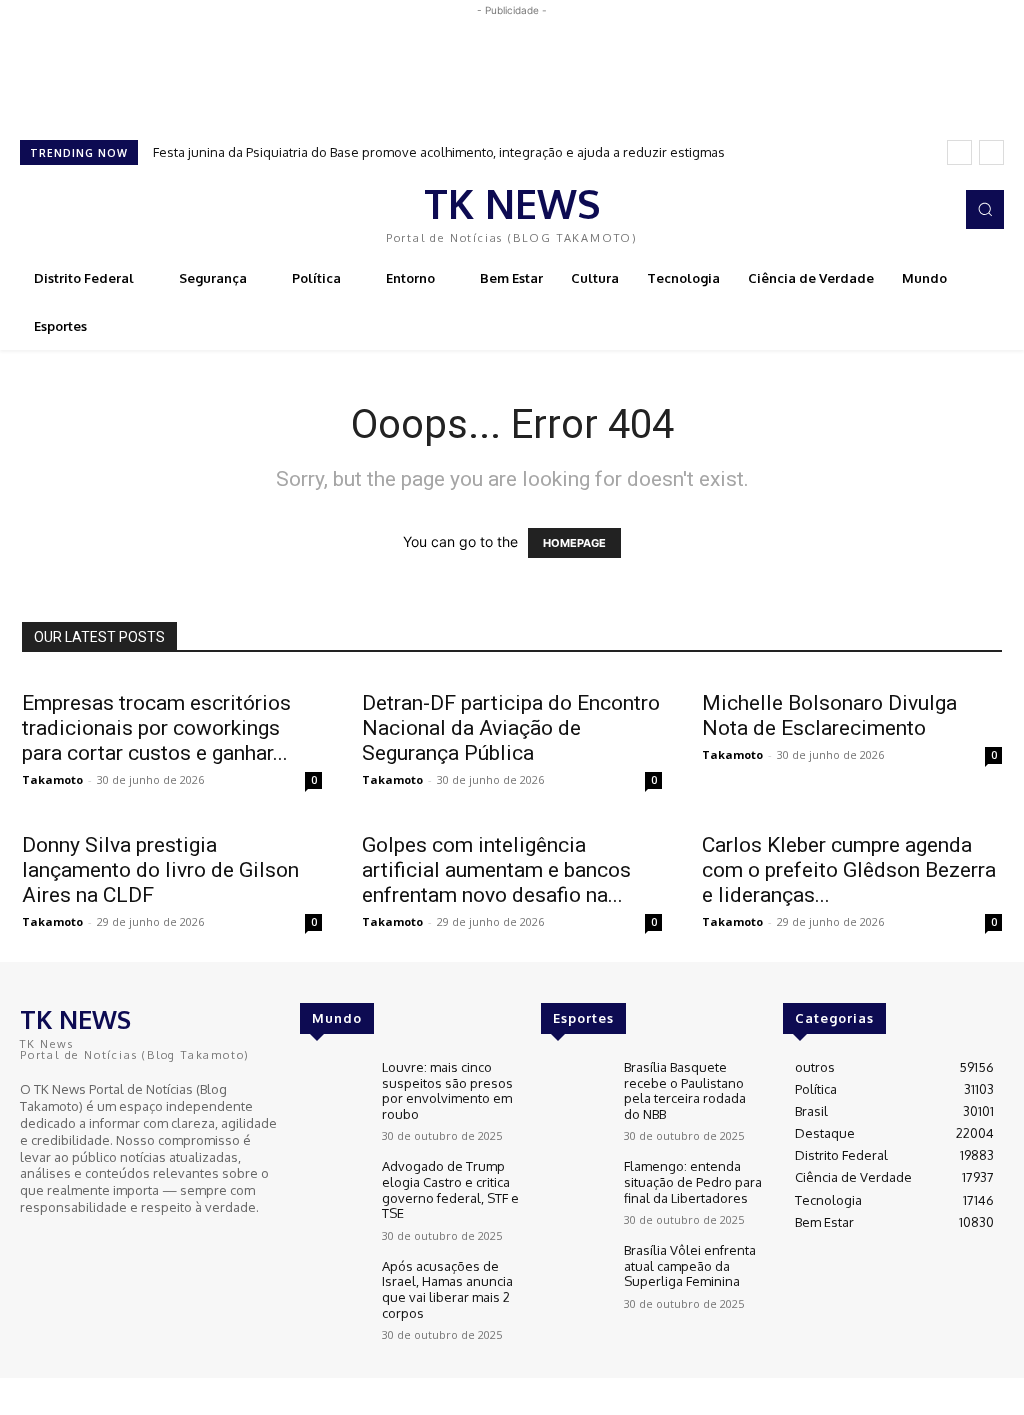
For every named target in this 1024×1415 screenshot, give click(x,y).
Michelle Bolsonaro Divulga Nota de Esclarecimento (829, 715)
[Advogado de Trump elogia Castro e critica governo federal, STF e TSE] (333, 1185)
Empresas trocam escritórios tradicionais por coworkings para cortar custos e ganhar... (156, 728)
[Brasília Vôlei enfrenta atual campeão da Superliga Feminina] (574, 1269)
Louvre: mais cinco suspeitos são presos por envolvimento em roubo (447, 1090)
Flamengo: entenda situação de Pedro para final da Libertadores (693, 1181)
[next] (991, 152)
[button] (985, 209)
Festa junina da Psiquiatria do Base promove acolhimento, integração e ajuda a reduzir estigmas (439, 152)
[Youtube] (90, 1244)
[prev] (959, 152)
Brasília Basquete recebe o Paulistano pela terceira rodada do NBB (685, 1090)
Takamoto (52, 779)
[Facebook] (904, 210)
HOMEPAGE (574, 543)
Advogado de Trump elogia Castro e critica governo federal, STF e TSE (450, 1189)
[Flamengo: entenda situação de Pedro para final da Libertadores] (574, 1185)
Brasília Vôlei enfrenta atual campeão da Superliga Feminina (690, 1265)
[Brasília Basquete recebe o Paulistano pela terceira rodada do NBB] (574, 1086)
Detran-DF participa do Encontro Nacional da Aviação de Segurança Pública (511, 728)
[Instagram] (932, 210)
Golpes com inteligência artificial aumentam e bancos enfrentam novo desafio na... (496, 870)
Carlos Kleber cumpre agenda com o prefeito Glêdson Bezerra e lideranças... (849, 870)
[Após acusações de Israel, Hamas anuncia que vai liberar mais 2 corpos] (333, 1285)
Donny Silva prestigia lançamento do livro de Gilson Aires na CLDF (160, 870)
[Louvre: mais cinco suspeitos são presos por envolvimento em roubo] (333, 1086)
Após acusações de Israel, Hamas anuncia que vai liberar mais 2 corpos (447, 1289)
